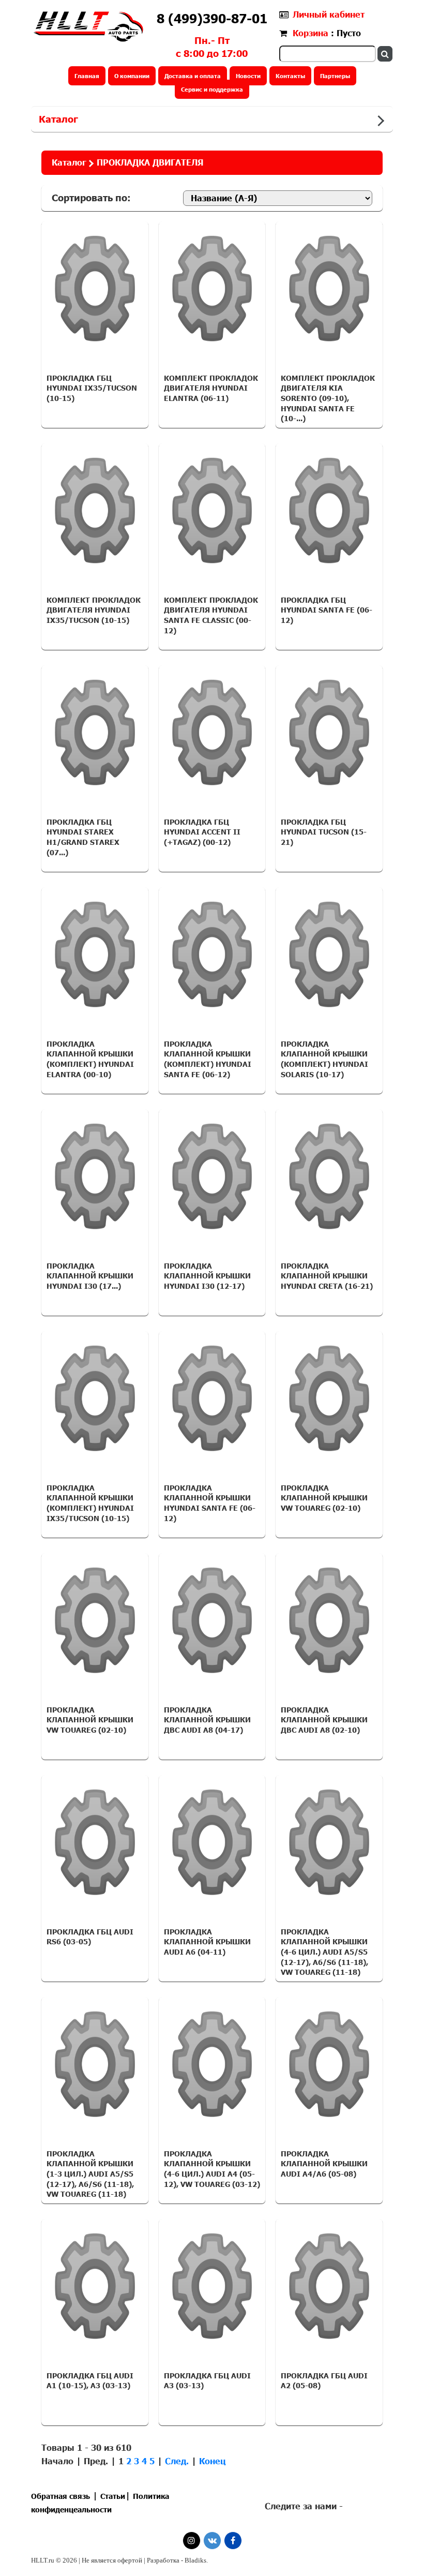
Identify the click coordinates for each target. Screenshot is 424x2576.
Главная (87, 76)
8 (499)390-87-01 (212, 18)
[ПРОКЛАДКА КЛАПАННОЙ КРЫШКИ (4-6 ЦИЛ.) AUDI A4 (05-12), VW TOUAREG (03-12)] (212, 2064)
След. (177, 2461)
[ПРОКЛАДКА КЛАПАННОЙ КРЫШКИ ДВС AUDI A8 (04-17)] (212, 1620)
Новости (248, 76)
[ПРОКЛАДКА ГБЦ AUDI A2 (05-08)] (329, 2286)
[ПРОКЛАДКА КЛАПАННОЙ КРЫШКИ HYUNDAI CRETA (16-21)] (329, 1177)
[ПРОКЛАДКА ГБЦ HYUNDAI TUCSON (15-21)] (329, 733)
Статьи (113, 2496)
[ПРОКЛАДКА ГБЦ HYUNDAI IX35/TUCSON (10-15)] (95, 289)
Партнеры (335, 76)
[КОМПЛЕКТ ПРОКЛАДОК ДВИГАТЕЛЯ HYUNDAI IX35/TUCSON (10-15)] (95, 511)
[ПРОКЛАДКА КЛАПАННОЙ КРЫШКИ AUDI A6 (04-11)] (212, 1842)
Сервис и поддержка (212, 89)
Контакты (290, 76)
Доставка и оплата (193, 76)
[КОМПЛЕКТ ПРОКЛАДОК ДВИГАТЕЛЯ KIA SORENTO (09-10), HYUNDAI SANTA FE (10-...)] (329, 289)
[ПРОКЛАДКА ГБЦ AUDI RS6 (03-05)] (95, 1842)
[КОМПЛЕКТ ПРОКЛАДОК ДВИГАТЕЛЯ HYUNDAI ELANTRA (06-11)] (212, 289)
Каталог (58, 119)
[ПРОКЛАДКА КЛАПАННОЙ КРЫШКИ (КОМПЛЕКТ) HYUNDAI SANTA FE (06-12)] (212, 955)
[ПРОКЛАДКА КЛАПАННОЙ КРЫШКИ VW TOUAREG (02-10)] (329, 1398)
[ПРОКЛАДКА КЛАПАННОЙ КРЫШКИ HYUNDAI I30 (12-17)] (212, 1177)
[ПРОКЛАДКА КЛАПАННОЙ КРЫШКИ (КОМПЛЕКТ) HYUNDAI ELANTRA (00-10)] (95, 955)
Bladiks (195, 2560)
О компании (132, 76)
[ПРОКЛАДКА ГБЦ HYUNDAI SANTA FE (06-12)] (329, 511)
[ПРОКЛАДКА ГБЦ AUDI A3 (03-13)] (212, 2286)
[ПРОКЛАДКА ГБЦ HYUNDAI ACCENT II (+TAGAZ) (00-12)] (212, 733)
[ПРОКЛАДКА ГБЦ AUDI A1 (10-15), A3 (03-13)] (95, 2286)
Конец (213, 2461)
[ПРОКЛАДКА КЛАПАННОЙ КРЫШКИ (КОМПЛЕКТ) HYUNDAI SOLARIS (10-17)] (329, 955)
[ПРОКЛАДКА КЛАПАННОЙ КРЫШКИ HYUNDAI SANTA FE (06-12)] (212, 1398)
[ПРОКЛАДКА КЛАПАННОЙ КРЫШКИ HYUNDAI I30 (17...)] (95, 1177)
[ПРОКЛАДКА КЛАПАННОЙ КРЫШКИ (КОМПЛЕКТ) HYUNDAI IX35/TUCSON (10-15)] (95, 1398)
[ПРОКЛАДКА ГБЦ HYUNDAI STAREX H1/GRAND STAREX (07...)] (95, 733)
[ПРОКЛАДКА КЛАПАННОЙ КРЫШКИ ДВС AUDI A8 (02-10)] (329, 1620)
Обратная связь (60, 2496)
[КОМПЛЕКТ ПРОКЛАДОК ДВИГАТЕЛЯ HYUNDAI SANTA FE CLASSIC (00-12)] (212, 511)
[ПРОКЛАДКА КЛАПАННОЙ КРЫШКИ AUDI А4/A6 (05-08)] (329, 2064)
